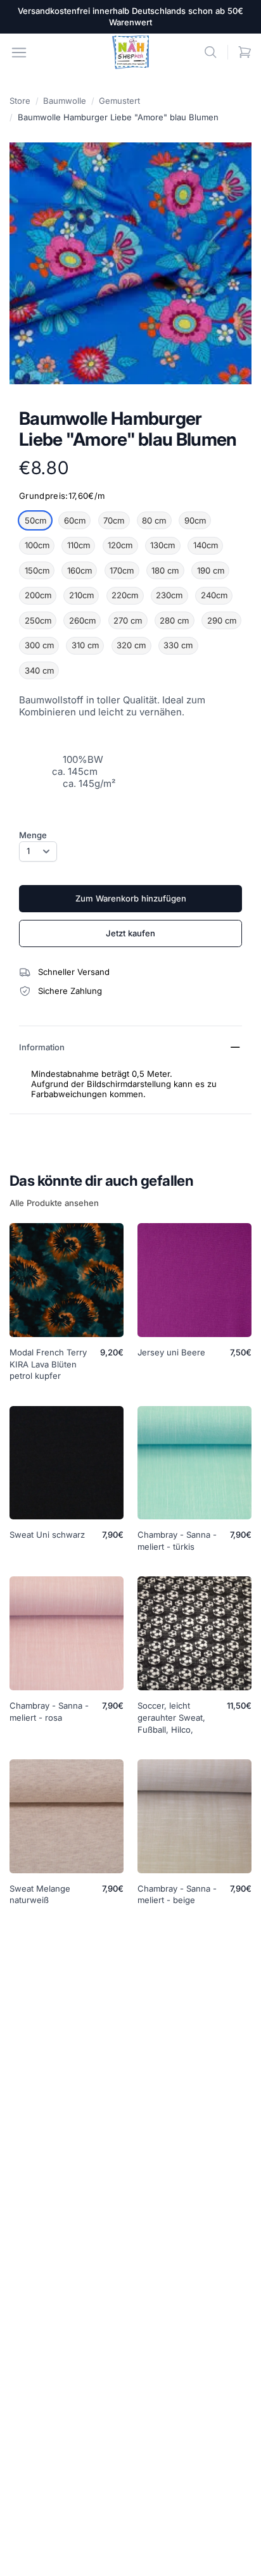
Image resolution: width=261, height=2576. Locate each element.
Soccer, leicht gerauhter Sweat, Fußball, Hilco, (171, 1718)
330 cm (178, 645)
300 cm (39, 645)
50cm (35, 520)
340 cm (39, 670)
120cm (120, 545)
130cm (162, 545)
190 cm (211, 570)
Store (20, 101)
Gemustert (119, 101)
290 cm (222, 620)
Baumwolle (65, 101)
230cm (169, 595)
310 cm (85, 645)
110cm (79, 545)
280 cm (174, 620)
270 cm (128, 620)
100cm (37, 545)
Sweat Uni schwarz (47, 1535)
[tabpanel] (130, 263)
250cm (38, 620)
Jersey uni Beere (171, 1352)
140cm (206, 545)
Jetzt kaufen (130, 933)
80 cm (154, 520)
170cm (122, 570)
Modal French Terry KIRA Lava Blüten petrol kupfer (48, 1364)
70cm (114, 520)
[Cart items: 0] (245, 52)
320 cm (131, 645)
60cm (75, 520)
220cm (125, 595)
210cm (81, 595)
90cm (195, 520)
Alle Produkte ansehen (54, 1203)
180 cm (165, 570)
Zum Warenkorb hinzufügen (131, 898)
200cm (38, 595)
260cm (82, 620)
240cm (214, 595)
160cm (80, 570)
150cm (37, 570)
